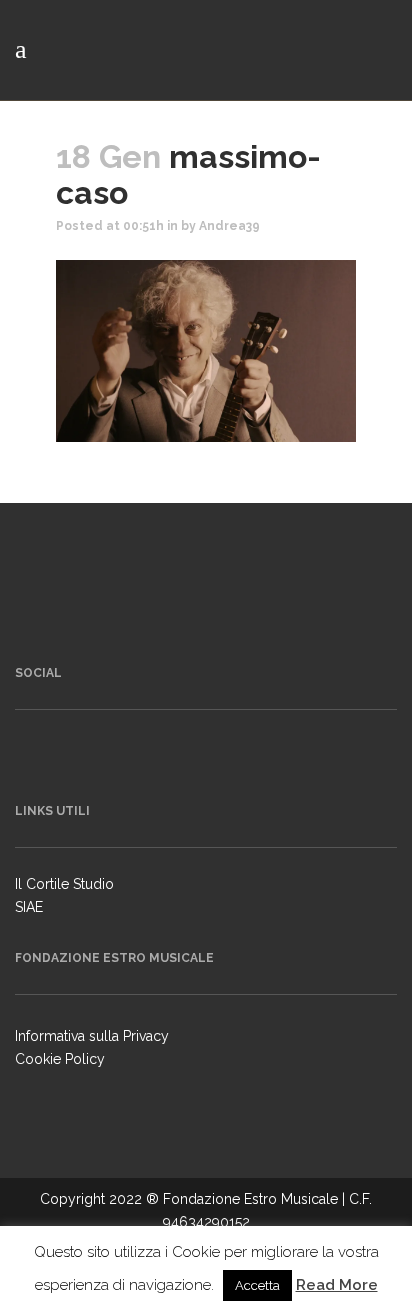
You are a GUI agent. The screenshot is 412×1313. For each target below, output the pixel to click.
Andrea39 (229, 226)
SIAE (29, 907)
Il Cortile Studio (64, 884)
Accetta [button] (257, 1285)
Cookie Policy (60, 1059)
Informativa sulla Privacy (92, 1036)
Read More (337, 1285)
